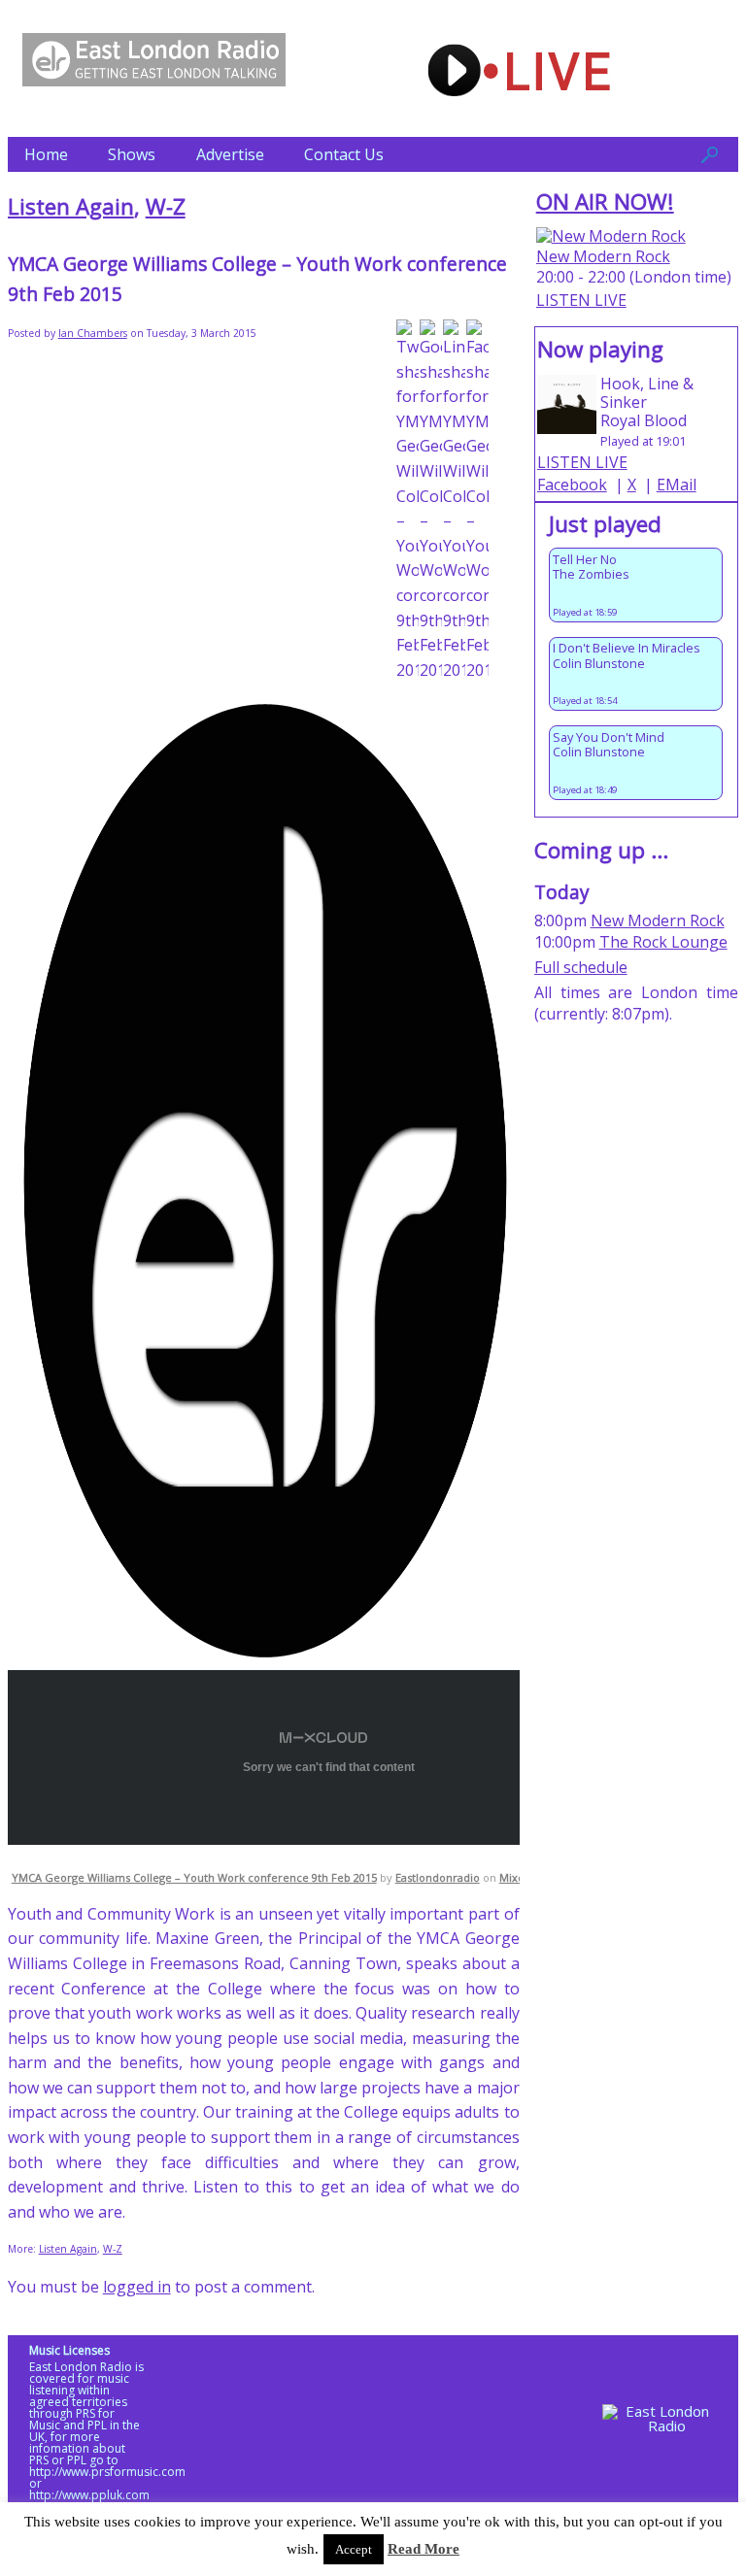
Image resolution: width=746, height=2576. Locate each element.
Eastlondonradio (438, 1877)
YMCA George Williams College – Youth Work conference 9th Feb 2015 (194, 1877)
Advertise (230, 154)
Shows (132, 154)
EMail (677, 485)
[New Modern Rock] (611, 236)
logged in (137, 2287)
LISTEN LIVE (581, 300)
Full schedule (581, 967)
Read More (424, 2549)
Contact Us (344, 154)
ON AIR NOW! (605, 201)
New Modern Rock (603, 256)
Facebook (572, 485)
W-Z (166, 206)
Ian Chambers (93, 333)
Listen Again (71, 206)
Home (46, 154)
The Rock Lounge (663, 942)
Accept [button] (354, 2549)
